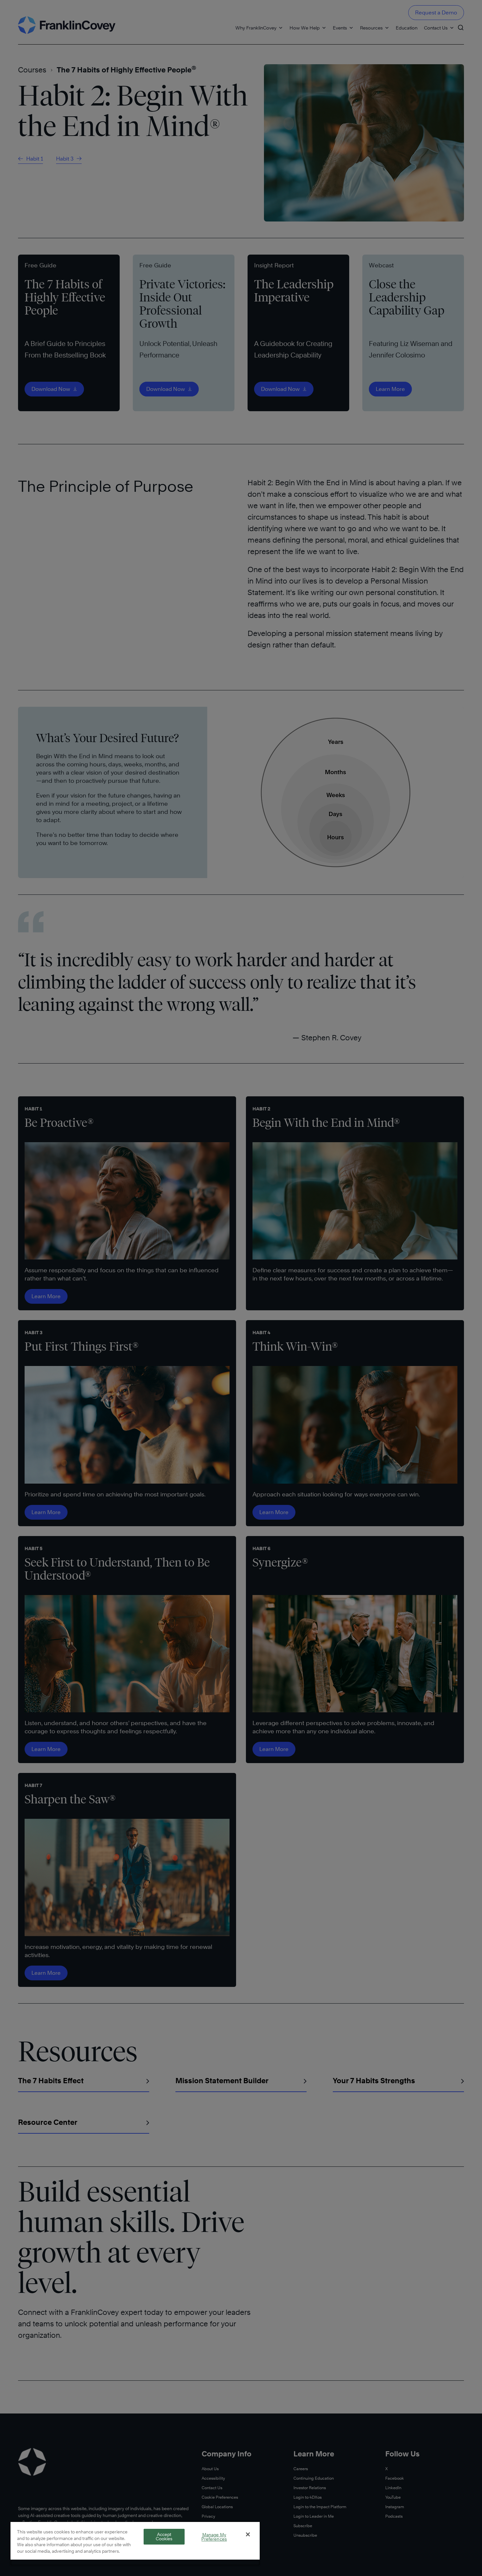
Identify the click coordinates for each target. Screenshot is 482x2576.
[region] (135, 2543)
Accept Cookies (164, 2537)
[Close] (248, 2534)
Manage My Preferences (214, 2537)
